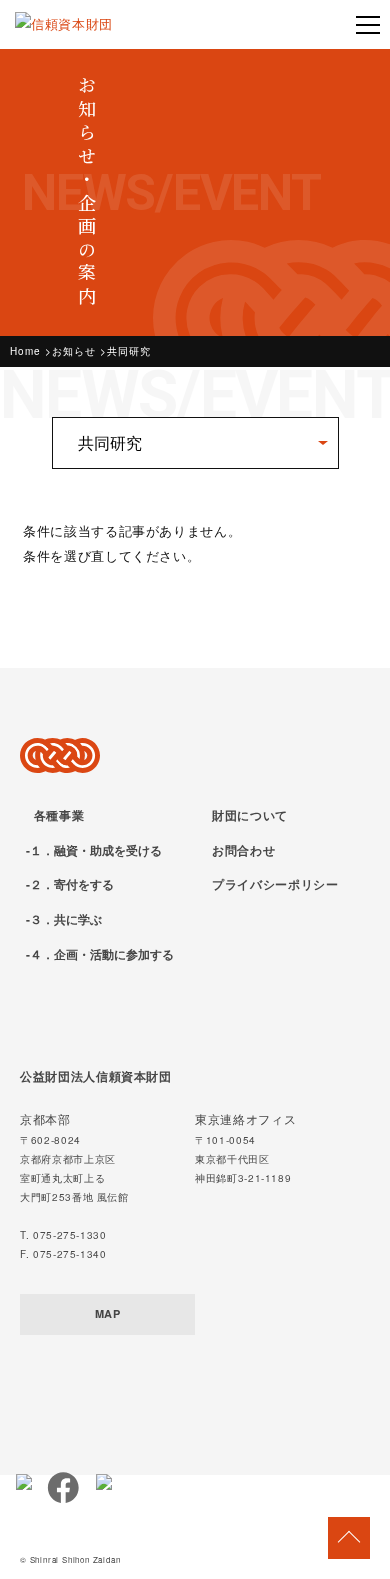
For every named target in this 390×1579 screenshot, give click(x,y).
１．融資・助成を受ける (96, 850)
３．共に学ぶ (66, 919)
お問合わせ (243, 850)
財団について (250, 815)
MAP (108, 1313)
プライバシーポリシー (275, 884)
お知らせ (74, 351)
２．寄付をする (72, 884)
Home (25, 351)
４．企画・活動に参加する (102, 954)
